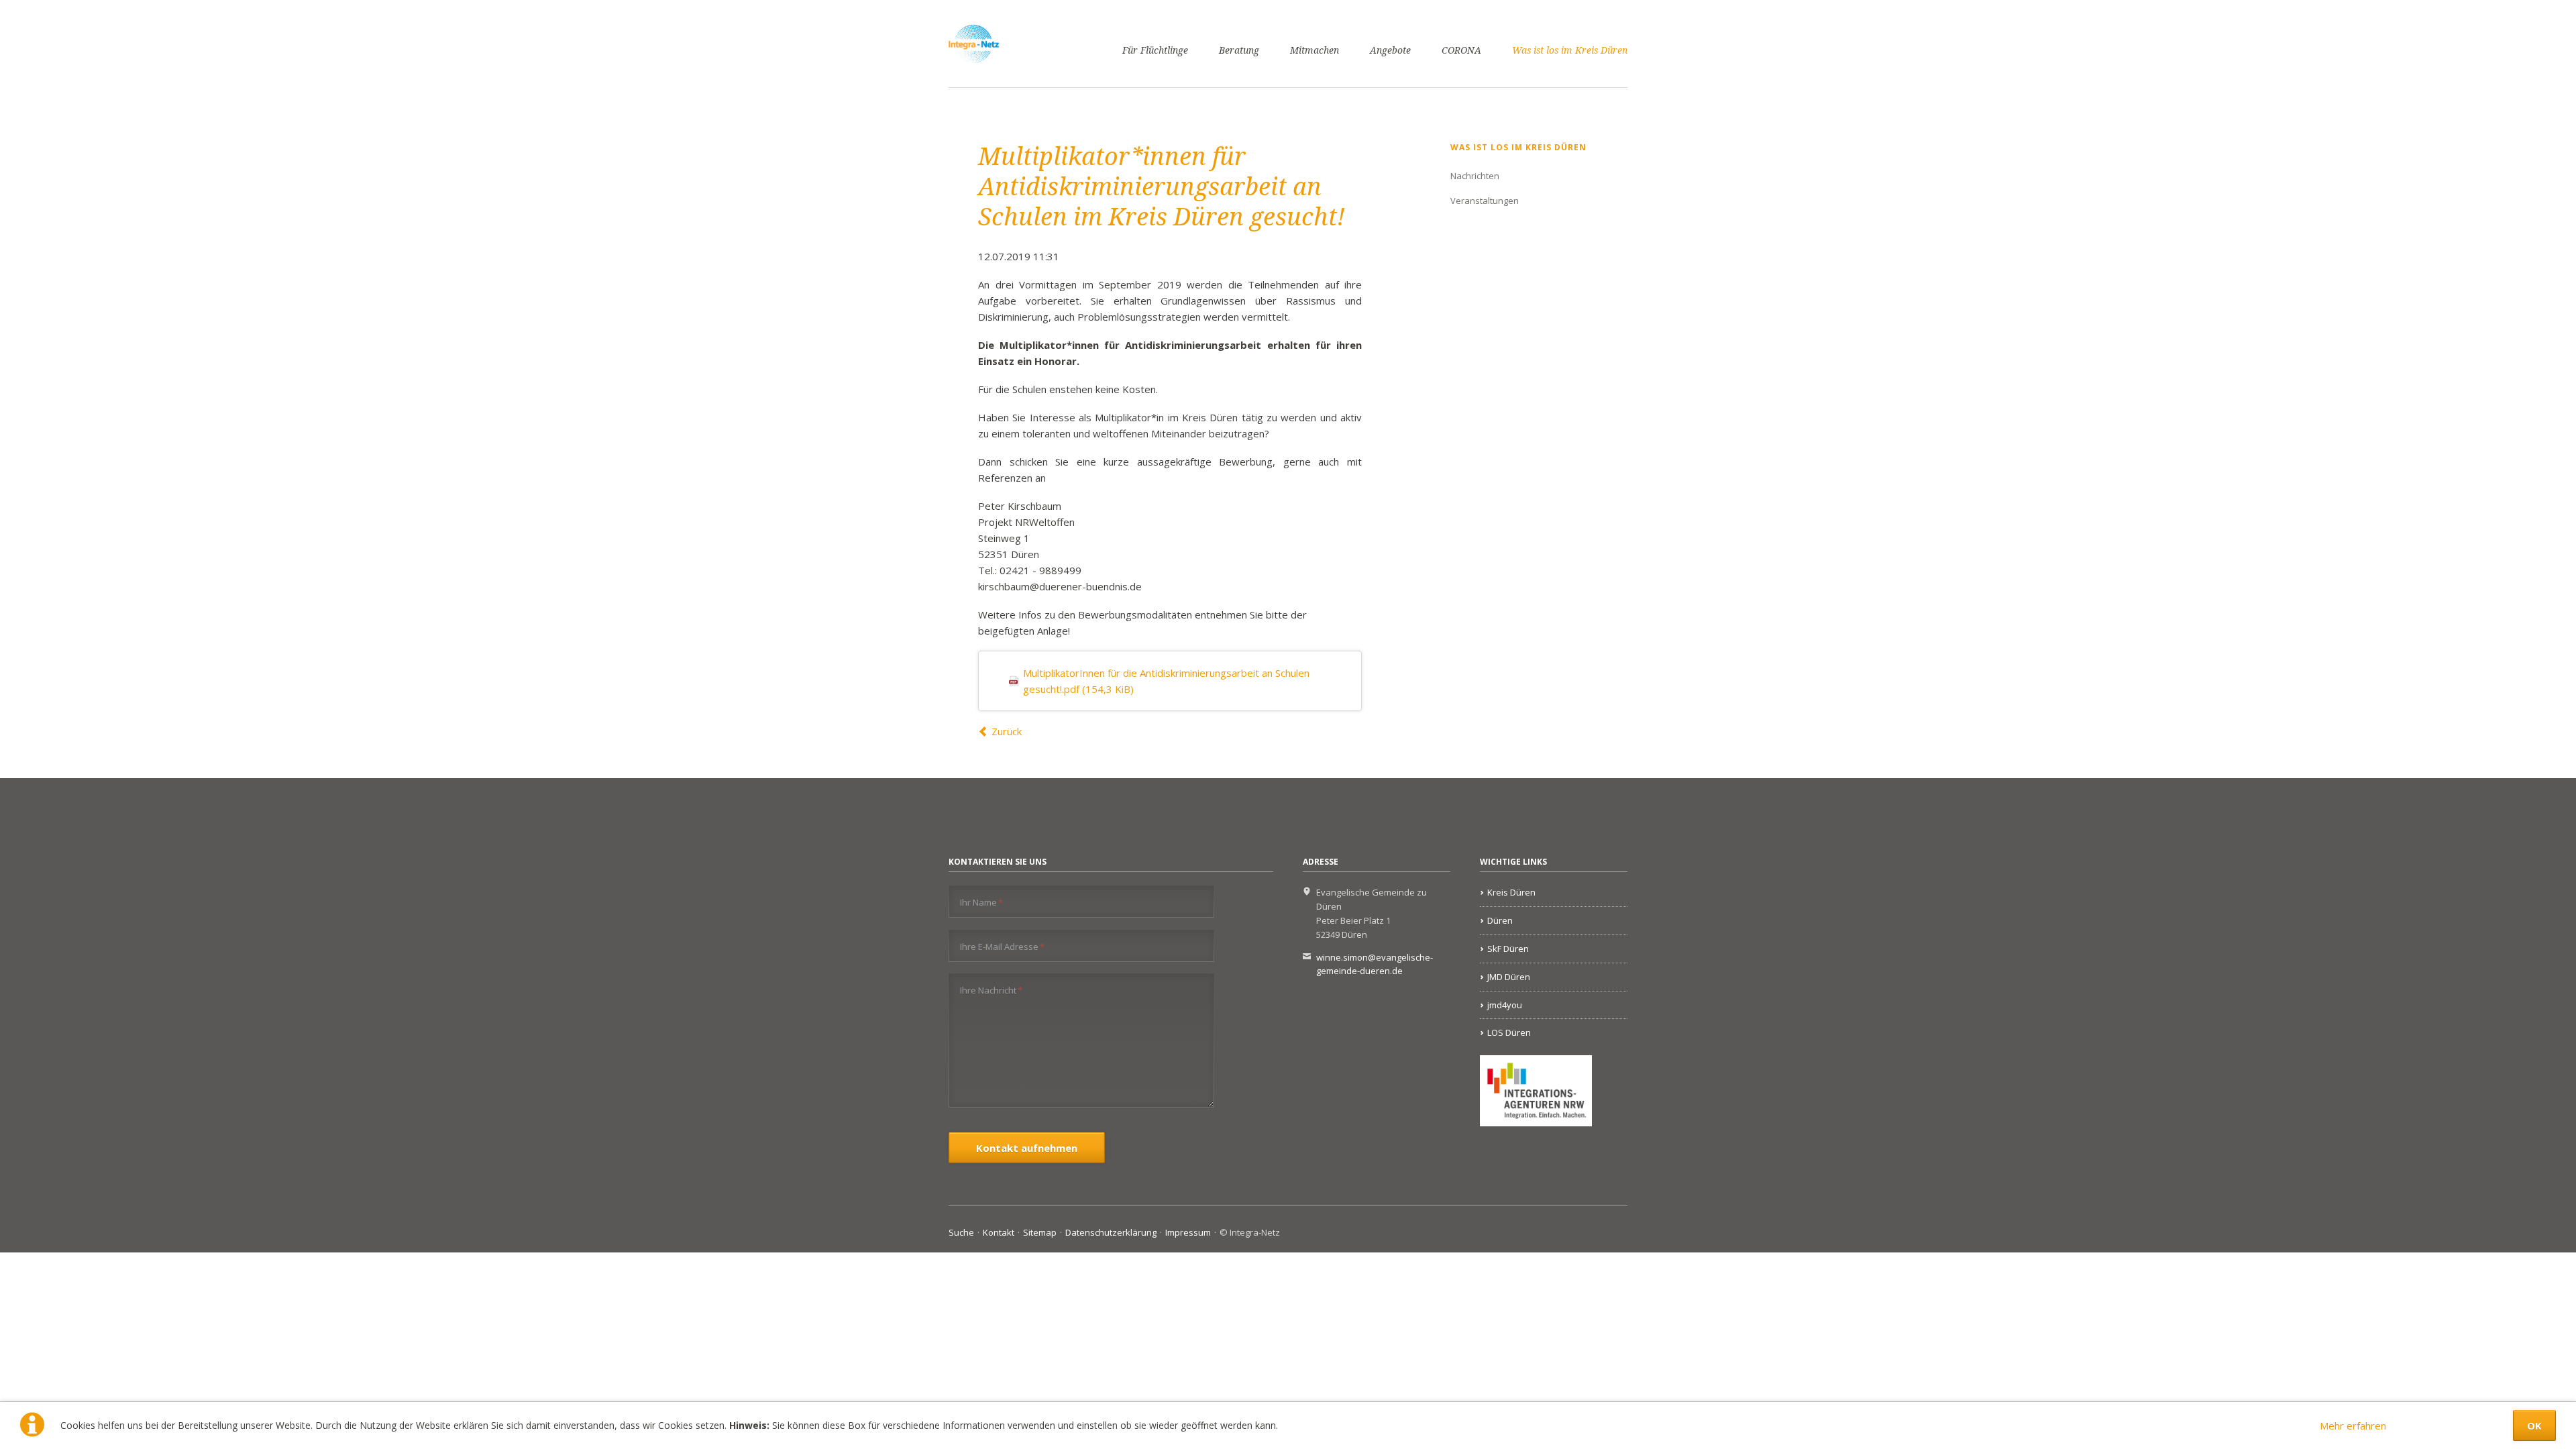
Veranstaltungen (1485, 201)
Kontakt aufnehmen (1027, 1148)
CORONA (1461, 50)
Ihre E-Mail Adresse (1002, 946)
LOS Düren (1509, 1032)
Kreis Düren (1511, 892)
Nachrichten (1475, 176)
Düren (1500, 920)
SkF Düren (1508, 949)
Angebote (1390, 50)
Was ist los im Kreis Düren (1570, 50)
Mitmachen (1314, 50)
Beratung (1239, 50)
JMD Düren (1509, 977)
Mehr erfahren (2353, 1426)
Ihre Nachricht (991, 990)
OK (2534, 1426)
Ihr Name (981, 902)
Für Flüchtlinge (1155, 50)
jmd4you (1505, 1005)
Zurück (1007, 731)
